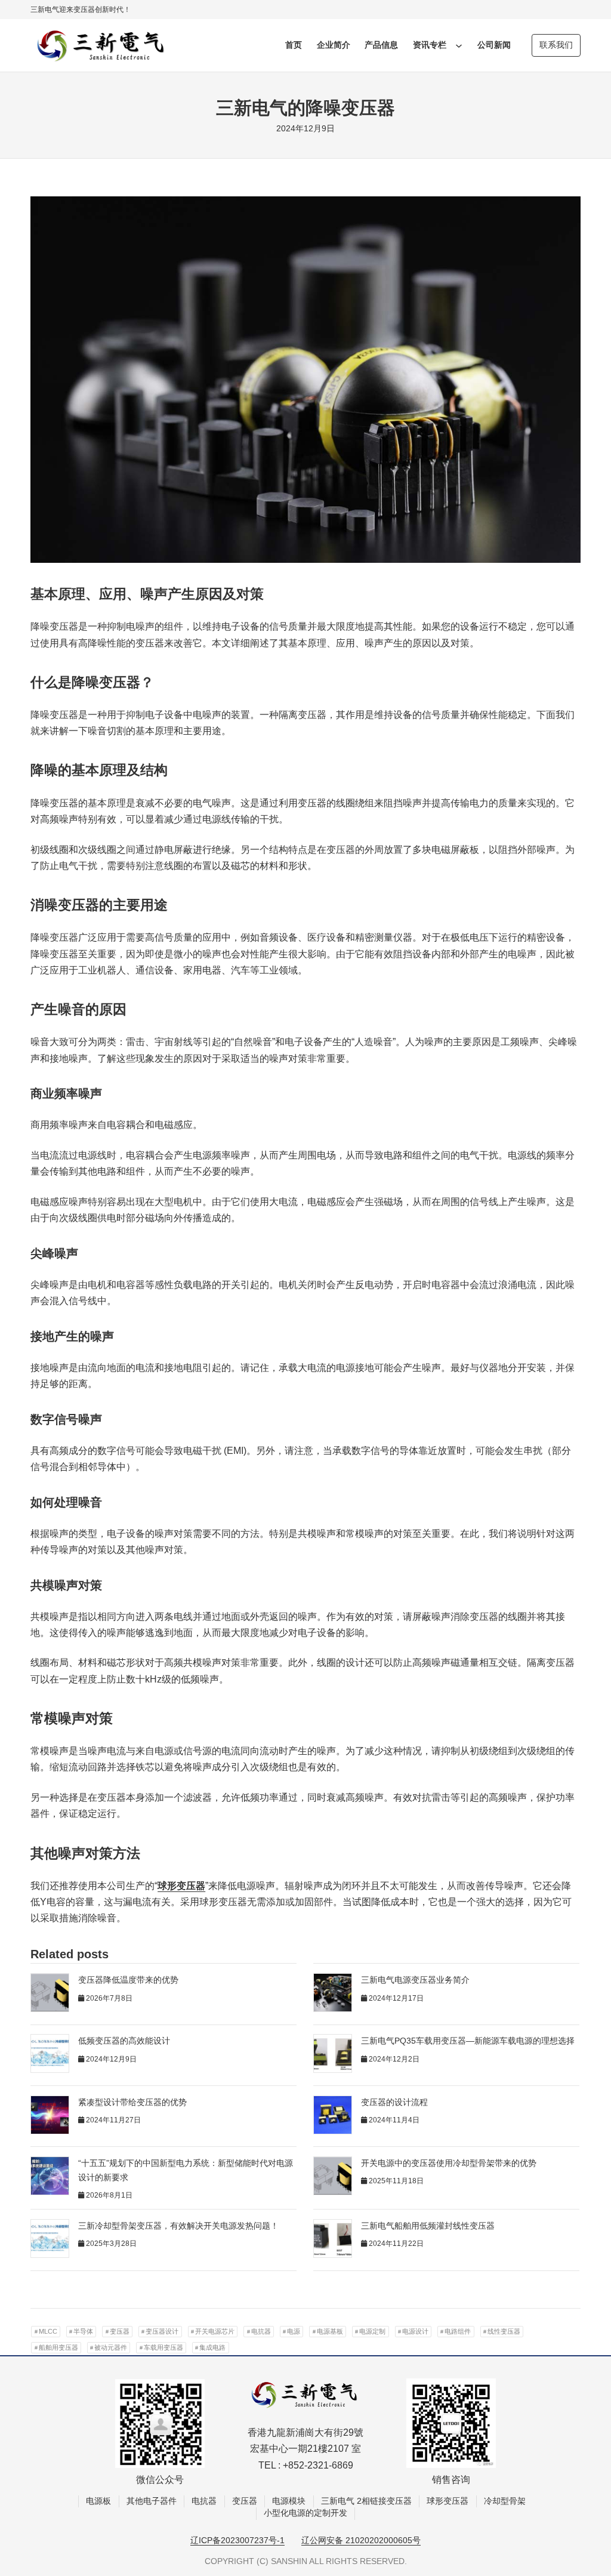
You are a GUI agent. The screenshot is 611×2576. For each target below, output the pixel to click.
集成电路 (212, 2347)
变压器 (120, 2331)
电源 (294, 2331)
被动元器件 (111, 2347)
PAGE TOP (587, 2489)
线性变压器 (504, 2331)
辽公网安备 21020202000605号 (361, 2540)
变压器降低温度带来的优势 (128, 1980)
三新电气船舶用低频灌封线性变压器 (428, 2226)
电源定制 (372, 2331)
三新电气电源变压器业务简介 (415, 1980)
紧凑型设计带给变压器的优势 (132, 2102)
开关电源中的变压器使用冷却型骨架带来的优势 (449, 2163)
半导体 (83, 2331)
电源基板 (330, 2331)
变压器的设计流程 (394, 2102)
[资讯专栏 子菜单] (459, 45)
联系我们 (556, 45)
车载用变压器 (163, 2347)
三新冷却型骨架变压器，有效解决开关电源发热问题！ (178, 2226)
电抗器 (261, 2331)
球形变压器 (181, 1886)
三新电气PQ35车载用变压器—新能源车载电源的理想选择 (468, 2041)
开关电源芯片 (215, 2331)
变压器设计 (162, 2331)
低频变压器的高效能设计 (124, 2041)
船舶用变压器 (58, 2347)
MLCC (48, 2331)
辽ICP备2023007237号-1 (237, 2540)
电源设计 (415, 2331)
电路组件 (458, 2331)
